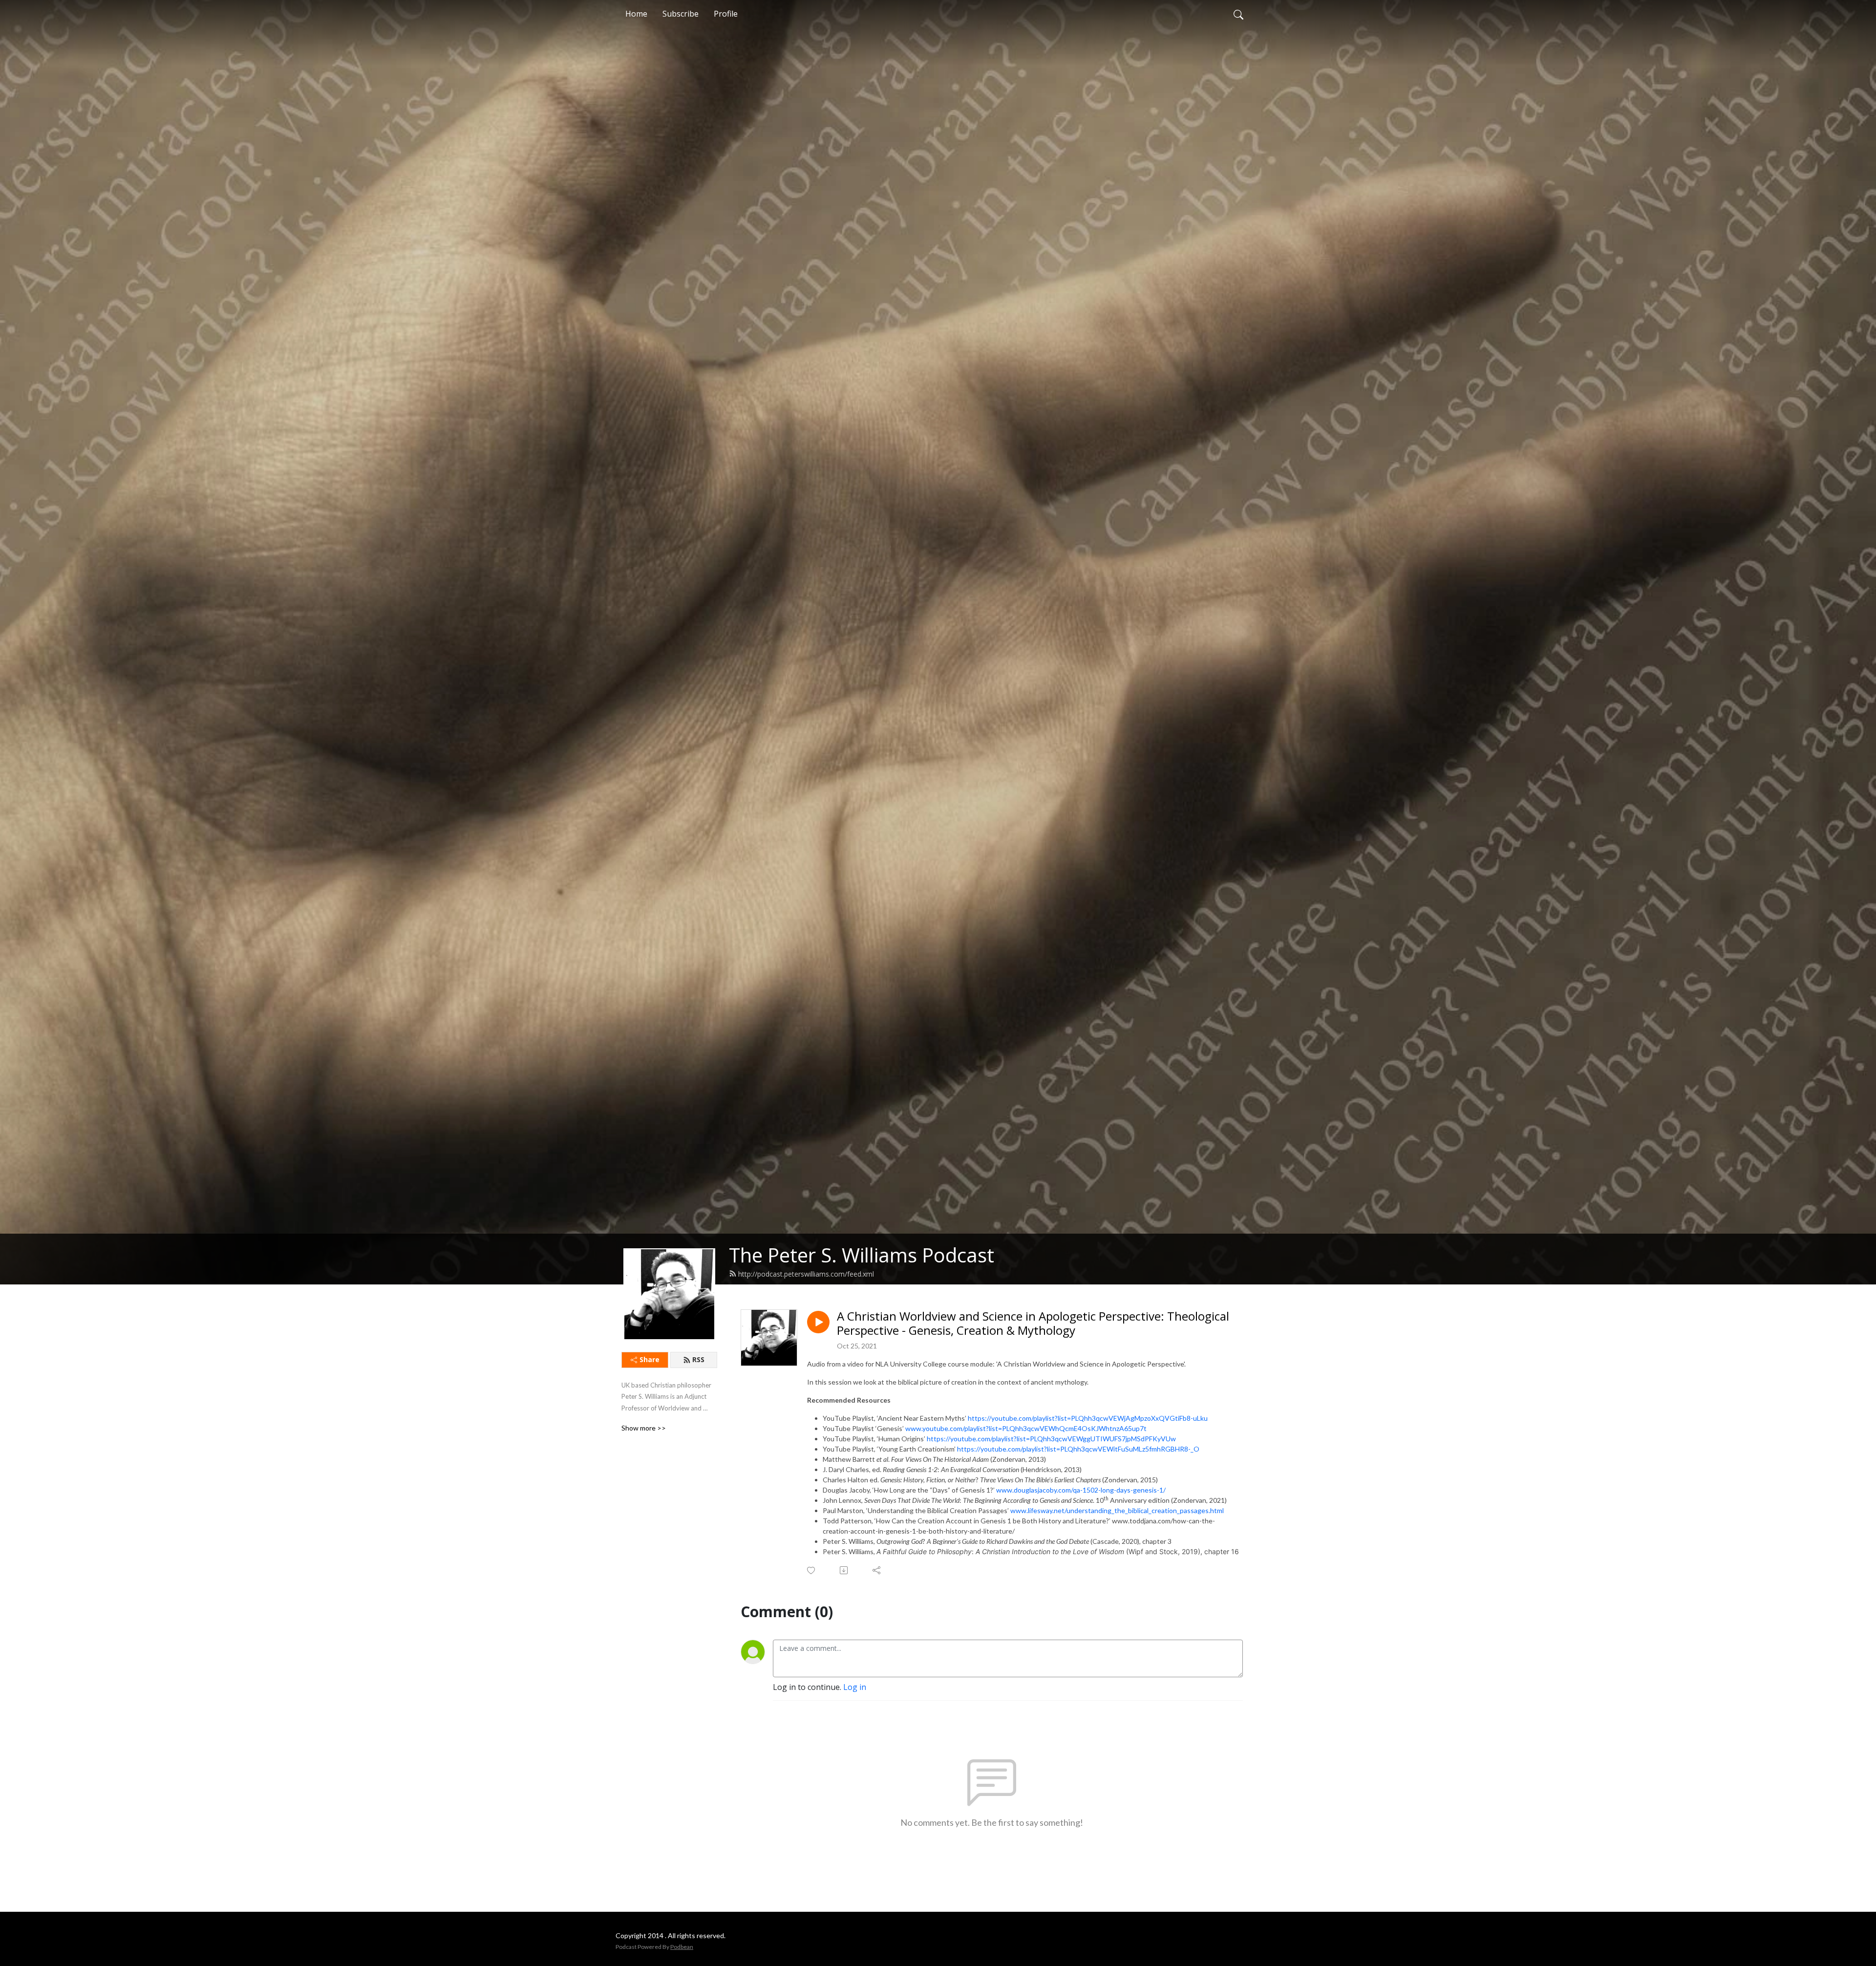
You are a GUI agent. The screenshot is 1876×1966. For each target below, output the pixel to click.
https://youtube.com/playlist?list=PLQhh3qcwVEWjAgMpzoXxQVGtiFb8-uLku (1088, 1418)
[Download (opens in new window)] (844, 1570)
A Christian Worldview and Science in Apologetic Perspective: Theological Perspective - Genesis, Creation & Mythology (1033, 1324)
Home (636, 14)
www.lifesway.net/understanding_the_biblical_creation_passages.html (1117, 1510)
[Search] (1238, 14)
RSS (698, 1359)
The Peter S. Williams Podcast (862, 1255)
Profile (726, 14)
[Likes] (812, 1571)
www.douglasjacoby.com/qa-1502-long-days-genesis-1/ (1081, 1490)
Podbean (682, 1947)
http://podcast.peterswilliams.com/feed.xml (806, 1274)
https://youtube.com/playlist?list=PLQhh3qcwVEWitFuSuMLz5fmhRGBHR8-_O (1078, 1449)
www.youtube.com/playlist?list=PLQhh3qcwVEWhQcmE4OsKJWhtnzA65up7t (1026, 1428)
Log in (855, 1687)
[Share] (877, 1570)
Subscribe (681, 14)
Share (650, 1359)
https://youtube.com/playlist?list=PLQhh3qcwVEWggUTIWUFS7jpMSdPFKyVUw (1051, 1439)
